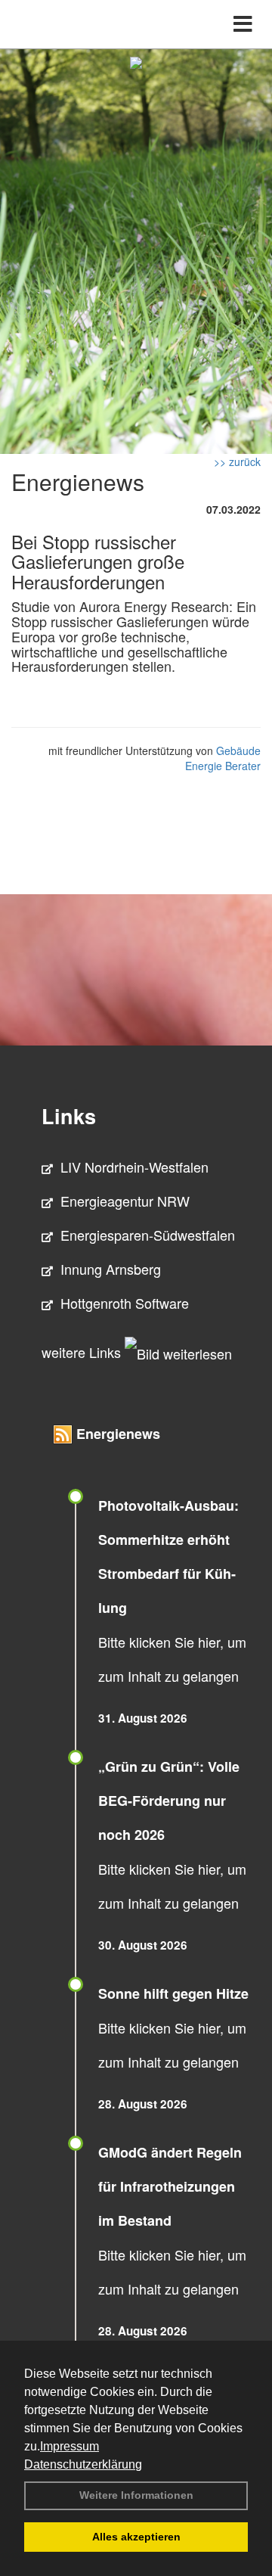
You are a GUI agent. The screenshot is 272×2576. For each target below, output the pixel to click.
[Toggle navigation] (243, 24)
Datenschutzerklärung (83, 2464)
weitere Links (83, 1352)
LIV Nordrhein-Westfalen (134, 1167)
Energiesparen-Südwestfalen (148, 1235)
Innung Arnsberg (111, 1269)
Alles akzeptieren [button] (136, 2537)
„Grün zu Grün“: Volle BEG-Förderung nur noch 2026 (169, 1801)
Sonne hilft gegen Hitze (173, 1993)
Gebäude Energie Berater (223, 758)
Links (69, 1116)
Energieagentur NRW (125, 1201)
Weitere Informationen (136, 2495)
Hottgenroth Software (125, 1303)
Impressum (70, 2446)
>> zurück (237, 461)
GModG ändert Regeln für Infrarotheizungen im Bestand (170, 2186)
